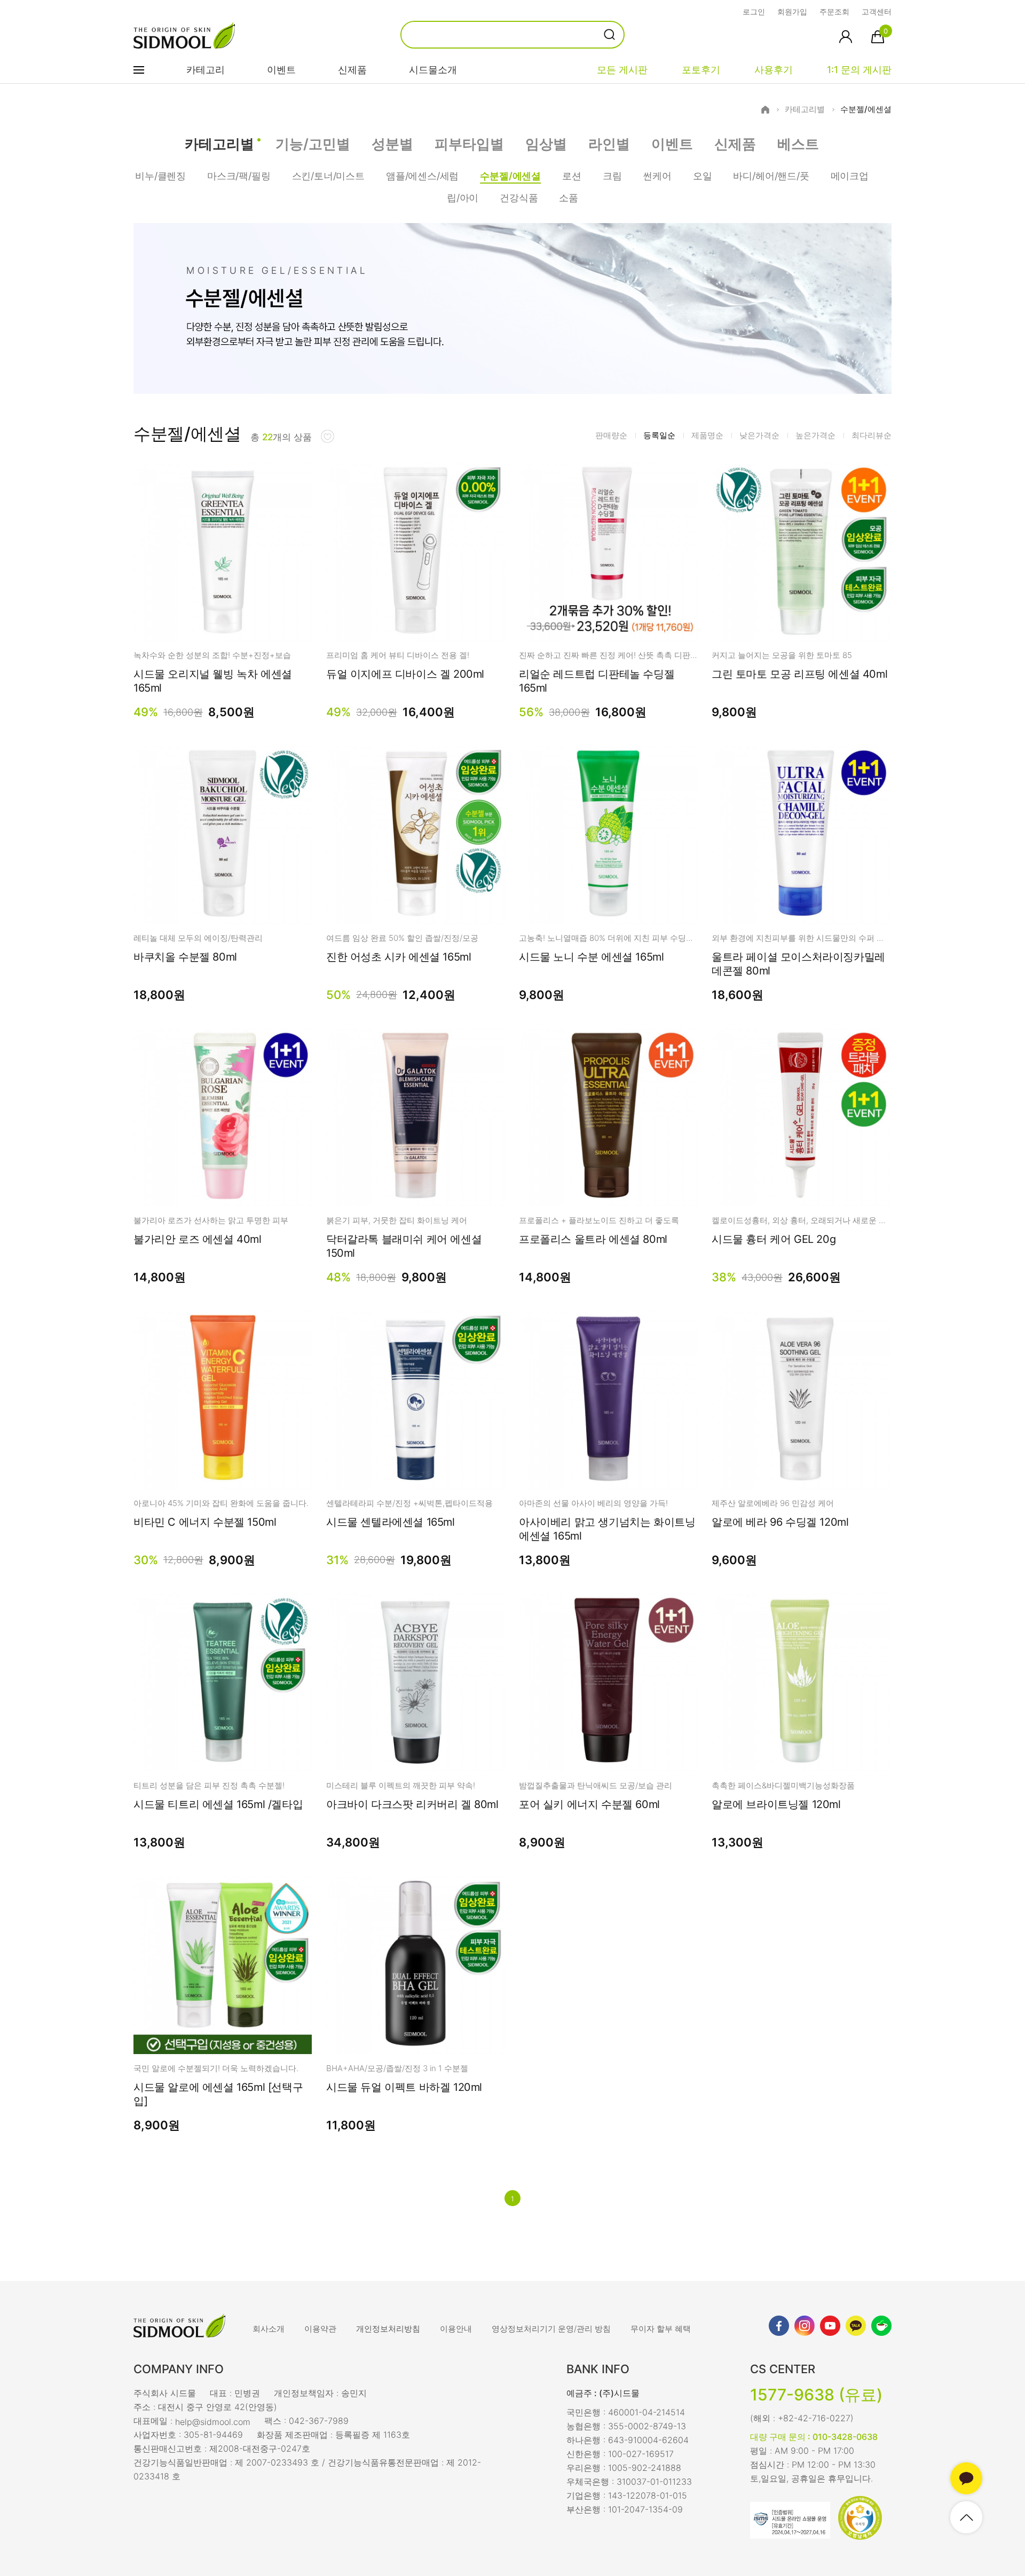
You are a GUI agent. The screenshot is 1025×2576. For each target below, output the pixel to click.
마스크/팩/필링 (239, 176)
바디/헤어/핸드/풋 (771, 176)
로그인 (754, 11)
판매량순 (611, 435)
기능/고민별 (313, 144)
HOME (765, 110)
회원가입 (792, 11)
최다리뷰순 (872, 435)
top (966, 2517)
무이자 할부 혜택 (661, 2329)
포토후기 (701, 70)
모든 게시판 (622, 70)
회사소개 (269, 2329)
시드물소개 (433, 70)
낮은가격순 (759, 435)
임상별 (546, 144)
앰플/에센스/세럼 (422, 176)
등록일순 (659, 435)
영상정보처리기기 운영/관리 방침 (551, 2329)
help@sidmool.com (213, 2421)
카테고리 (206, 70)
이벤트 (281, 70)
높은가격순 (815, 435)
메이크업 (850, 176)
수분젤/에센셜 (866, 109)
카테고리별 (805, 109)
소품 (569, 198)
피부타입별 (469, 144)
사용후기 (774, 70)
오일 (703, 176)
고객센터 (877, 11)
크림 (612, 176)
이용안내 (456, 2329)
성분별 (392, 144)
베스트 (798, 144)
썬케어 (657, 176)
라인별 (609, 144)
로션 (572, 176)
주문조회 (834, 11)
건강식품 (519, 198)
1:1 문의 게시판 (859, 70)
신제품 (352, 70)
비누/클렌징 (160, 176)
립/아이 (463, 198)
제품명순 (707, 435)
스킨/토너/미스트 (328, 176)
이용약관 (320, 2329)
